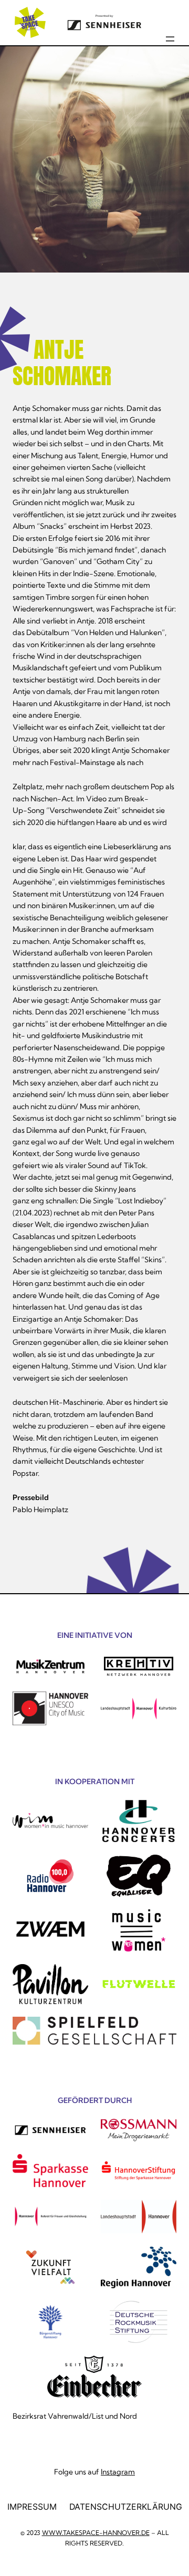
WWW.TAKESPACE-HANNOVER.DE (96, 2533)
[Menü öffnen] (170, 39)
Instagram (118, 2472)
